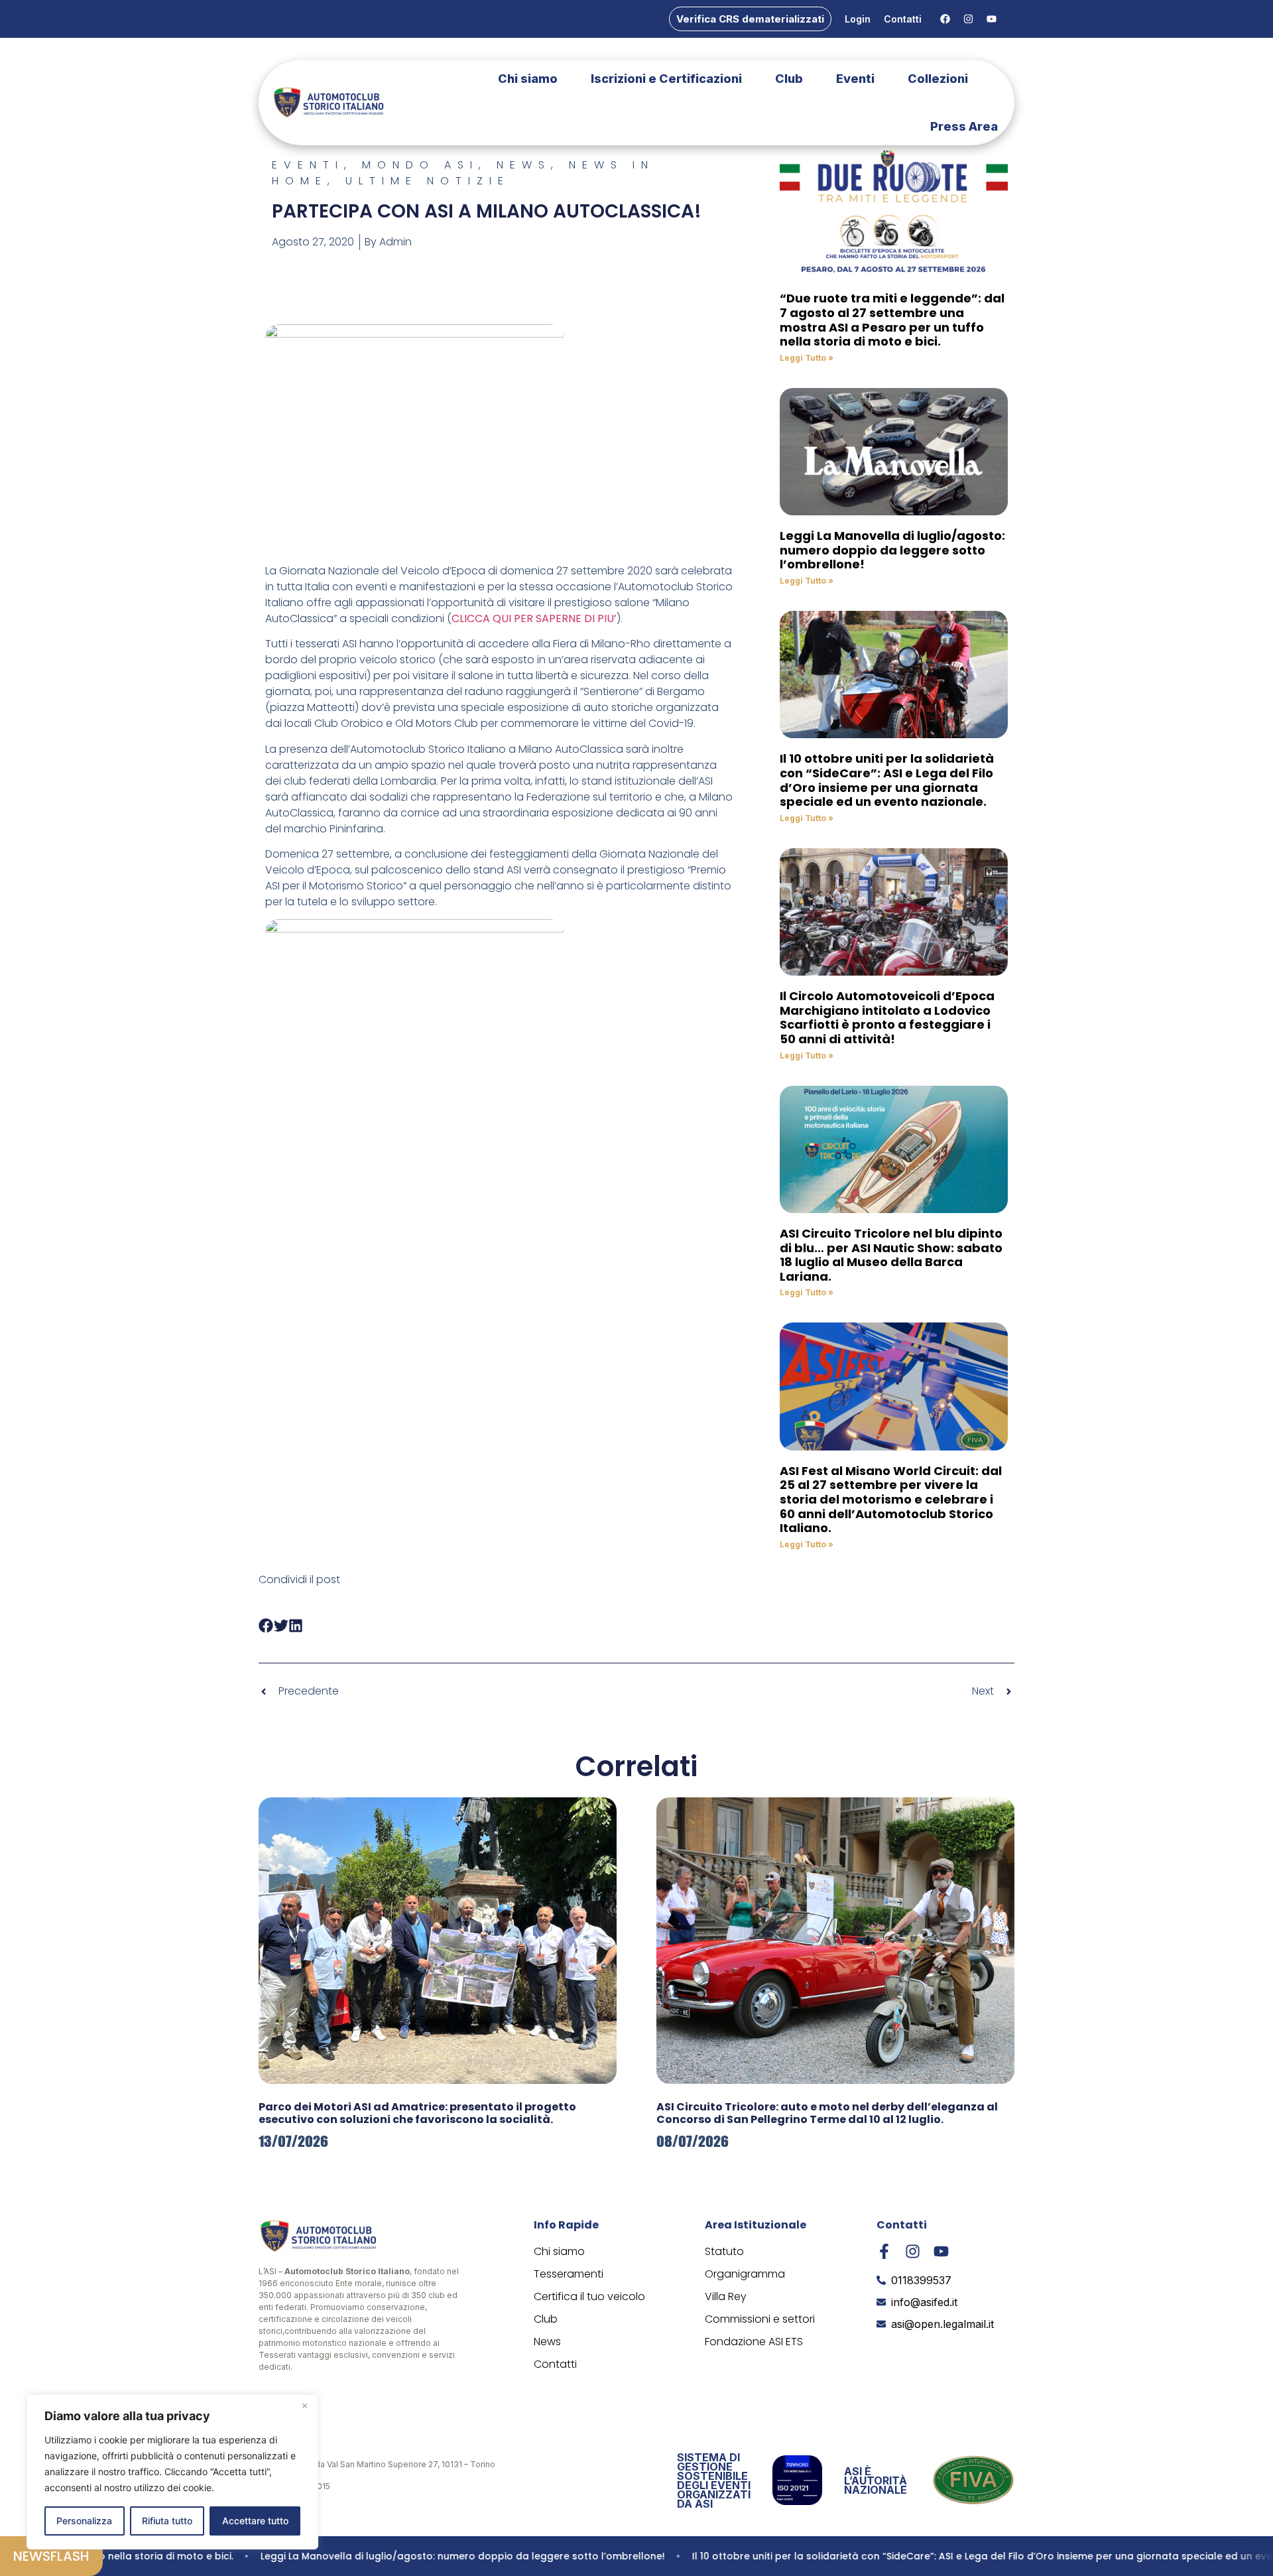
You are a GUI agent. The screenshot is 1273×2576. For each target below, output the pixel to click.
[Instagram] (968, 19)
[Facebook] (945, 19)
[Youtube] (991, 19)
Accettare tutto (255, 2521)
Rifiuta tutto (167, 2521)
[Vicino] (304, 2406)
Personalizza (84, 2521)
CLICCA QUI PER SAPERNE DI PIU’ (534, 618)
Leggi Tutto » (807, 358)
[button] (266, 1625)
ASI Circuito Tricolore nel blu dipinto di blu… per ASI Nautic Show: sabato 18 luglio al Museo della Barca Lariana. (891, 1255)
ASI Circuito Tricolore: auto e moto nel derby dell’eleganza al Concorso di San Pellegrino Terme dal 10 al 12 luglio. (827, 2113)
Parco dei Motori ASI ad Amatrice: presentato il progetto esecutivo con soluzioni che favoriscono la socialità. (417, 2113)
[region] (172, 2472)
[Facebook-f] (884, 2251)
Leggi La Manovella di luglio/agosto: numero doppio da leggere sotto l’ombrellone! (892, 550)
